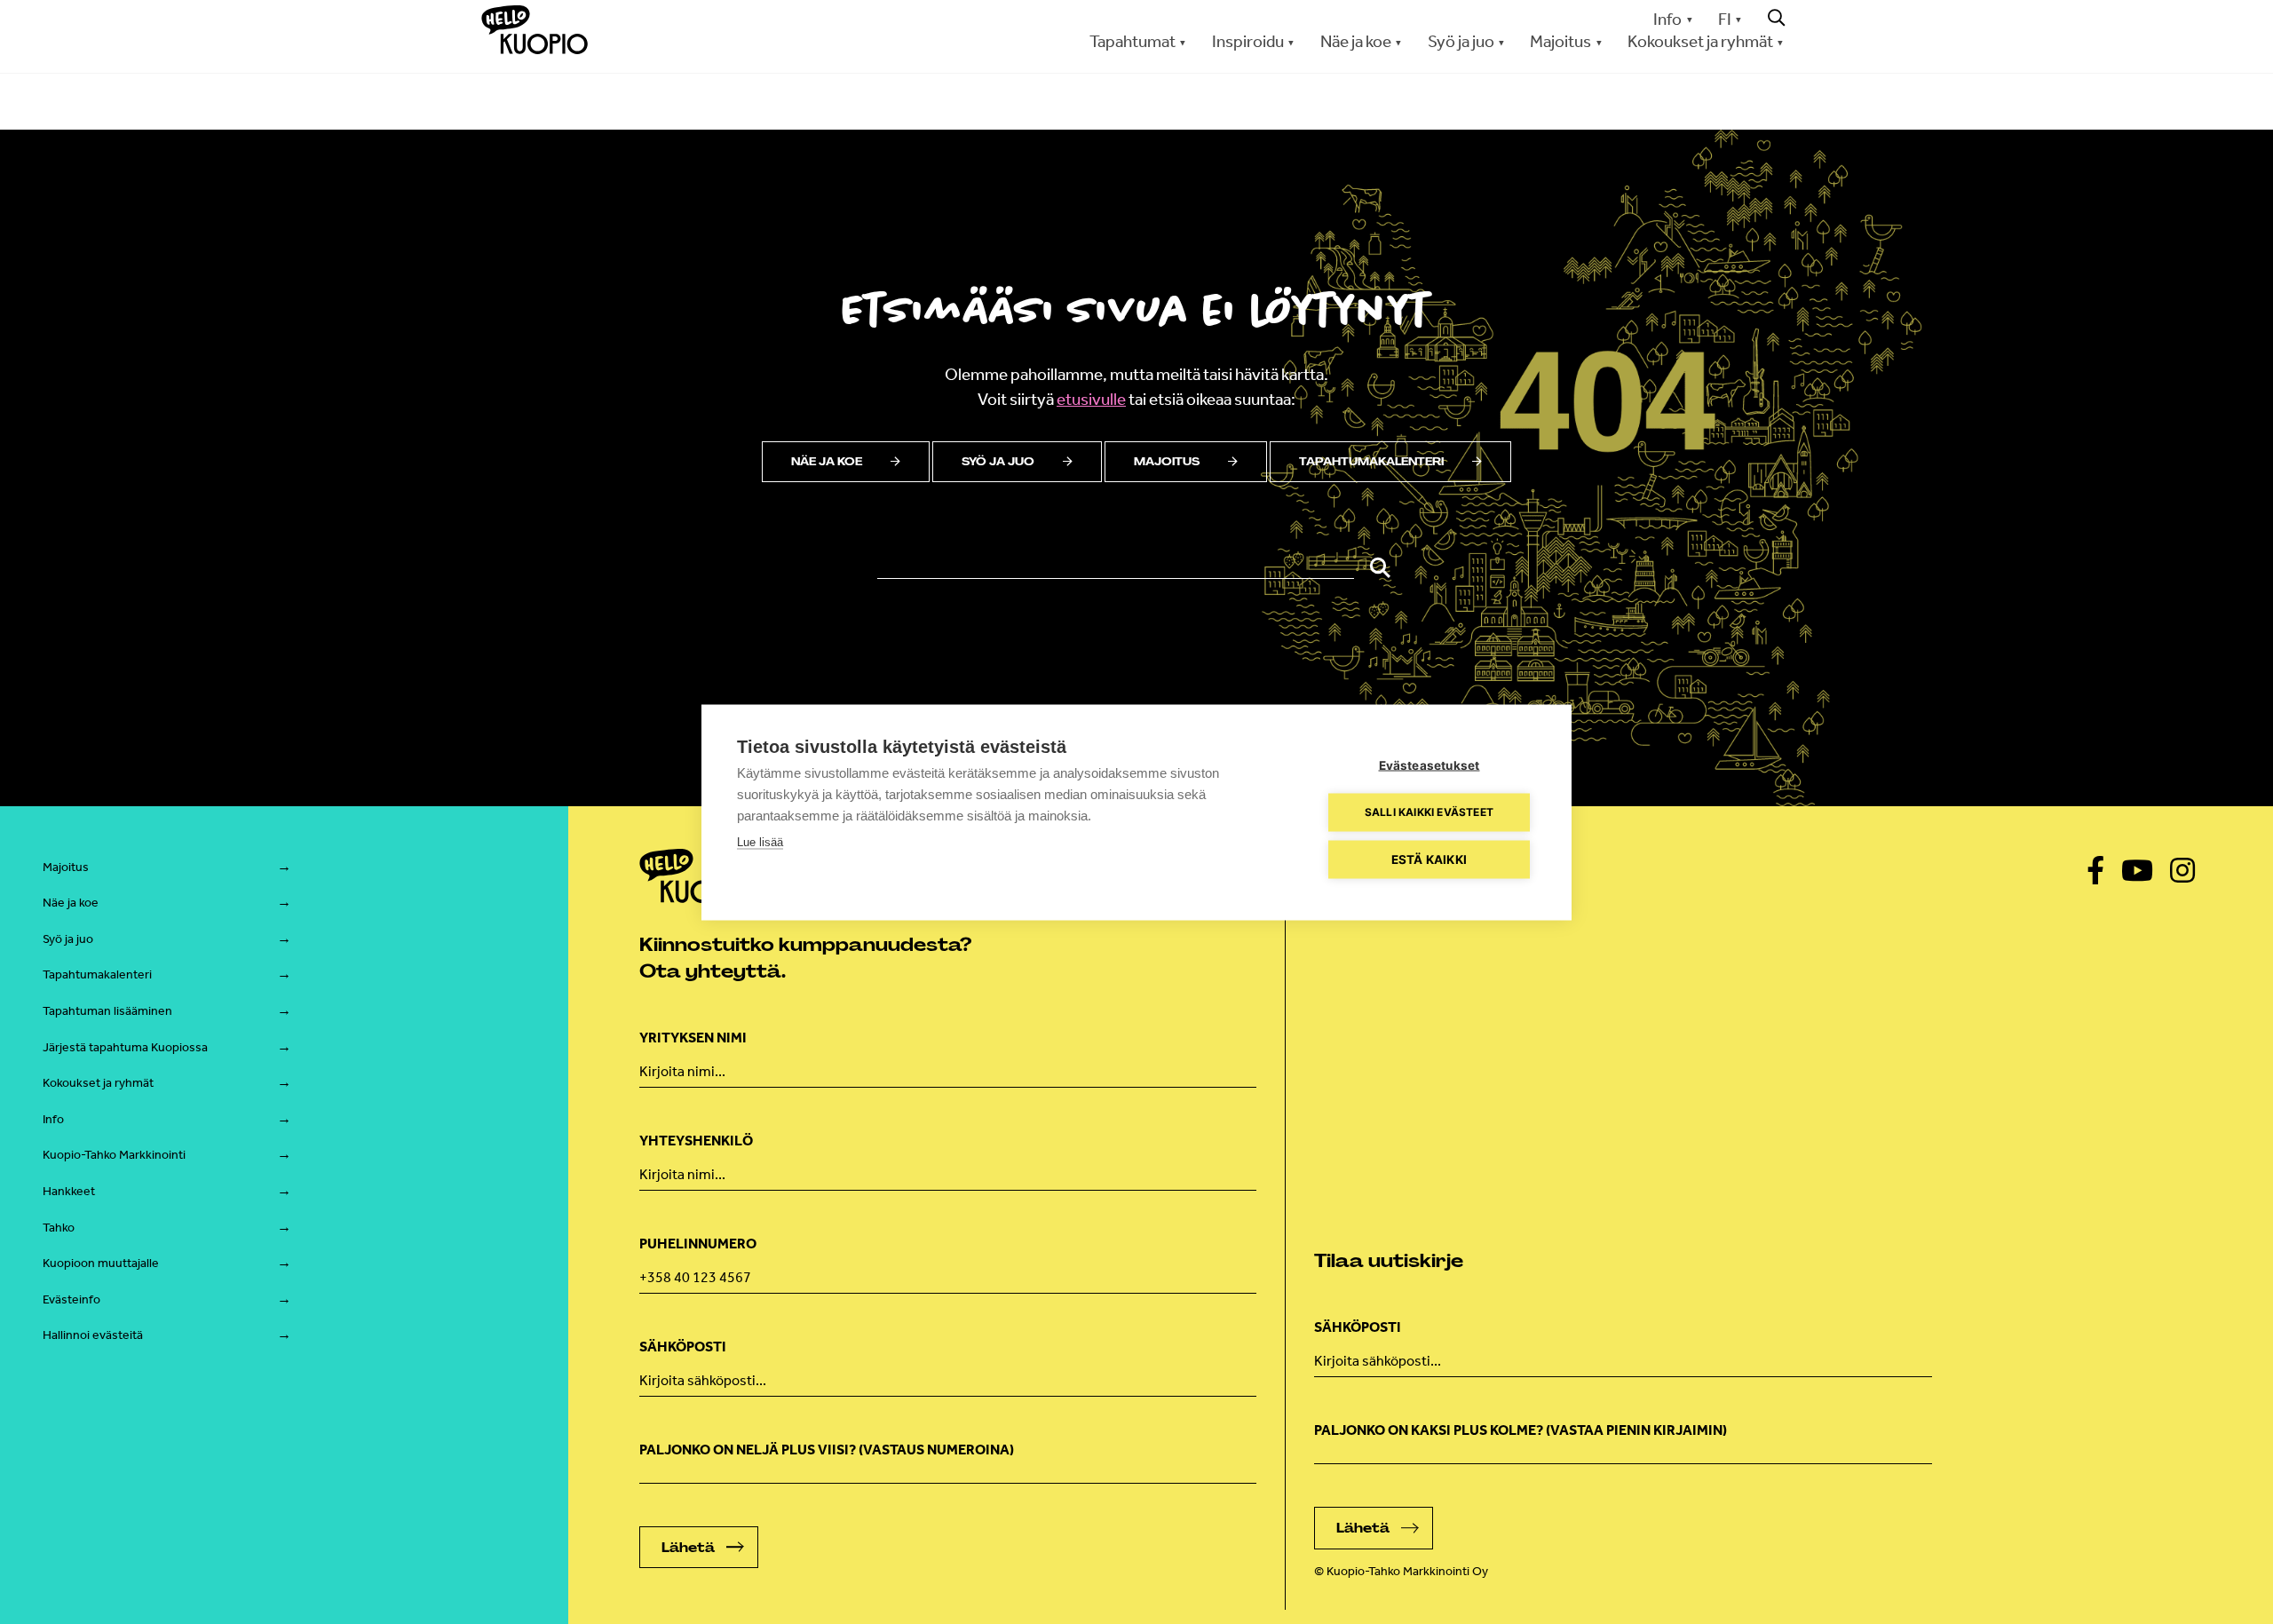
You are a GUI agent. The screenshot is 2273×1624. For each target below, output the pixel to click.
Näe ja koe (827, 462)
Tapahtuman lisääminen (107, 1011)
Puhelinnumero (698, 1244)
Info (1667, 19)
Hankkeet (69, 1191)
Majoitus (1167, 462)
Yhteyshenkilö (696, 1141)
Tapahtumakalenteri (1371, 462)
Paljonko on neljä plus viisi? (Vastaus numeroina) (827, 1450)
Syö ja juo (998, 462)
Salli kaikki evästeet (1429, 812)
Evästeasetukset (1430, 764)
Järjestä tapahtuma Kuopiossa (125, 1047)
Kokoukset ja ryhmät (98, 1083)
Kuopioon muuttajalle (101, 1263)
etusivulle (1091, 399)
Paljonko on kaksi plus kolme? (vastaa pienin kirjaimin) (1521, 1430)
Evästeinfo (71, 1299)
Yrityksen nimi (693, 1038)
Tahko (59, 1228)
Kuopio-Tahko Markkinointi (114, 1155)
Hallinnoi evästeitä (93, 1335)
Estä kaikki (1429, 859)
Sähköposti (683, 1347)
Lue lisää (760, 841)
